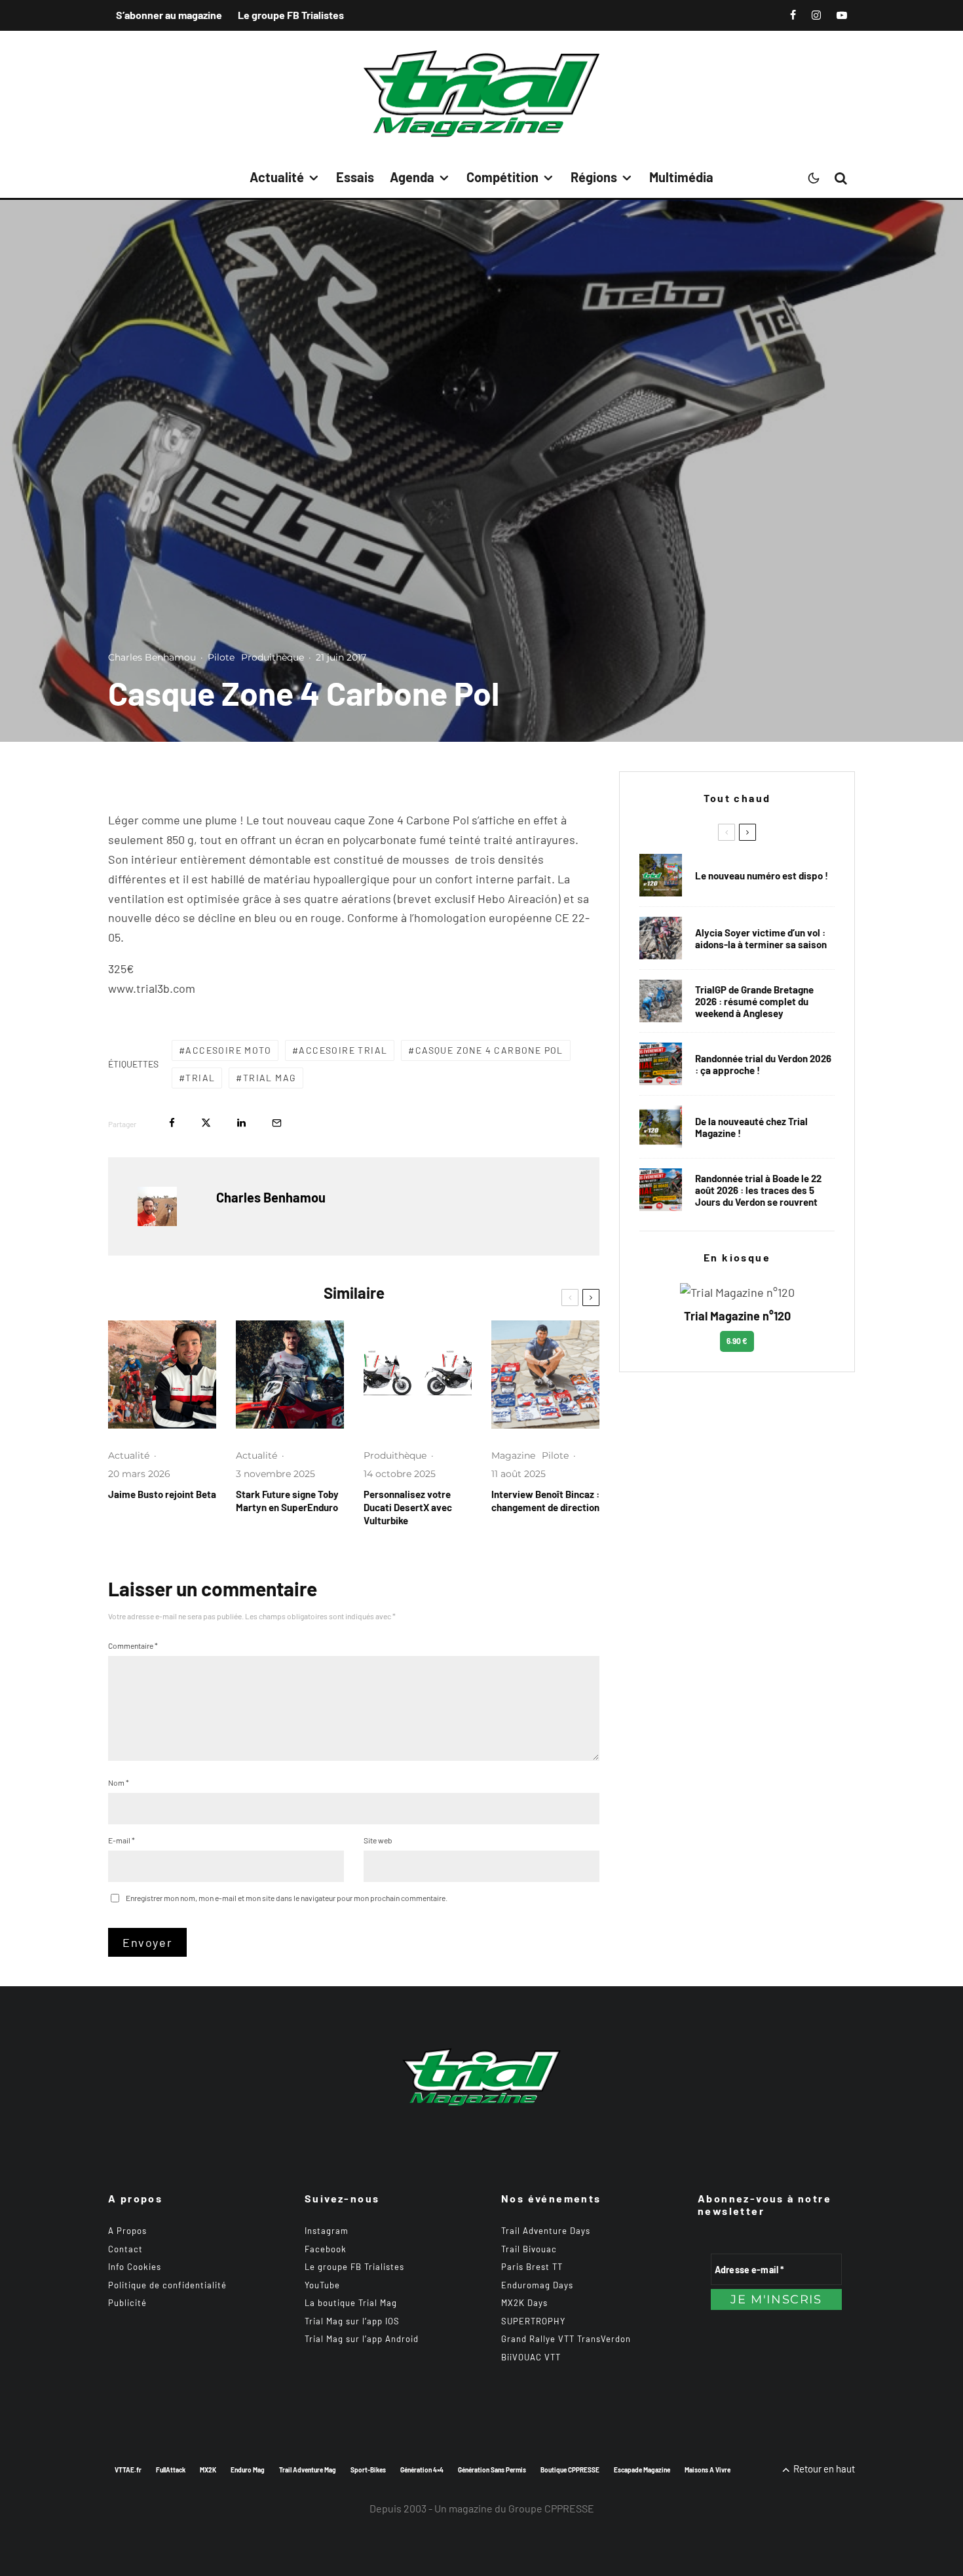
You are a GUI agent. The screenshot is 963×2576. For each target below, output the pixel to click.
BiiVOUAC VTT (531, 2357)
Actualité (277, 177)
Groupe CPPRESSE (551, 2508)
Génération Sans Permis (492, 2470)
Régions (594, 177)
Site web (378, 1840)
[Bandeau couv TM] (661, 875)
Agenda (412, 177)
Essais (355, 177)
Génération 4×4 (422, 2470)
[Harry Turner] (661, 1001)
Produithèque (273, 657)
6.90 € (737, 1341)
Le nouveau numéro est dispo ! (762, 875)
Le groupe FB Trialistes (291, 15)
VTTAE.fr (128, 2470)
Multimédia (681, 177)
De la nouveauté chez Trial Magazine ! (751, 1127)
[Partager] (172, 1123)
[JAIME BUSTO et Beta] (162, 1375)
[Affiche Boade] (661, 1064)
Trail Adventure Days (546, 2231)
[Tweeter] (206, 1123)
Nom (119, 1782)
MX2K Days (524, 2303)
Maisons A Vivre (708, 2470)
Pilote (221, 657)
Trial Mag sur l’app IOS (352, 2321)
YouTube (322, 2285)
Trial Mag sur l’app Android (362, 2339)
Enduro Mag (248, 2470)
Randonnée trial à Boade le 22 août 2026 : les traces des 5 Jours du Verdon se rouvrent (758, 1190)
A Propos (127, 2231)
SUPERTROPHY (533, 2321)
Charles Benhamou (152, 657)
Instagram (327, 2231)
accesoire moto (228, 1050)
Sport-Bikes (368, 2470)
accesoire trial (343, 1050)
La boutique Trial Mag (351, 2303)
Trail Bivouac (529, 2249)
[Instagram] (816, 15)
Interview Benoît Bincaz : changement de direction (545, 1501)
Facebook (326, 2249)
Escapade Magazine (642, 2470)
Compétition (502, 177)
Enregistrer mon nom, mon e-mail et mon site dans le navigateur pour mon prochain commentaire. (287, 1898)
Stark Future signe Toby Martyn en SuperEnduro (287, 1501)
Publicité (127, 2303)
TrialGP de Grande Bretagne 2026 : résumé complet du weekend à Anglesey (754, 1001)
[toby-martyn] (290, 1375)
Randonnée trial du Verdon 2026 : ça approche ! (763, 1064)
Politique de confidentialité (167, 2285)
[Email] (277, 1123)
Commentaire (133, 1645)
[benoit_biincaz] (545, 1375)
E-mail (122, 1840)
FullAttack (171, 2470)
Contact (125, 2249)
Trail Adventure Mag (308, 2470)
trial (200, 1078)
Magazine (513, 1455)
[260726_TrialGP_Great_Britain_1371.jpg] (661, 938)
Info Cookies (135, 2267)
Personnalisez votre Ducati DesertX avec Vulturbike (408, 1507)
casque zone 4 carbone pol (489, 1050)
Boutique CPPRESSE (570, 2470)
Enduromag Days (537, 2285)
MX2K (208, 2470)
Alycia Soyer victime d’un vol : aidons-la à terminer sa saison (761, 938)
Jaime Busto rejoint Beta (162, 1494)
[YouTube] (842, 15)
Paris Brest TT (532, 2267)
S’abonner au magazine (169, 15)
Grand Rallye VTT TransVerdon (566, 2339)
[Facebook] (793, 15)
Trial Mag (270, 1078)
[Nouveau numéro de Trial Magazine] (661, 1127)
